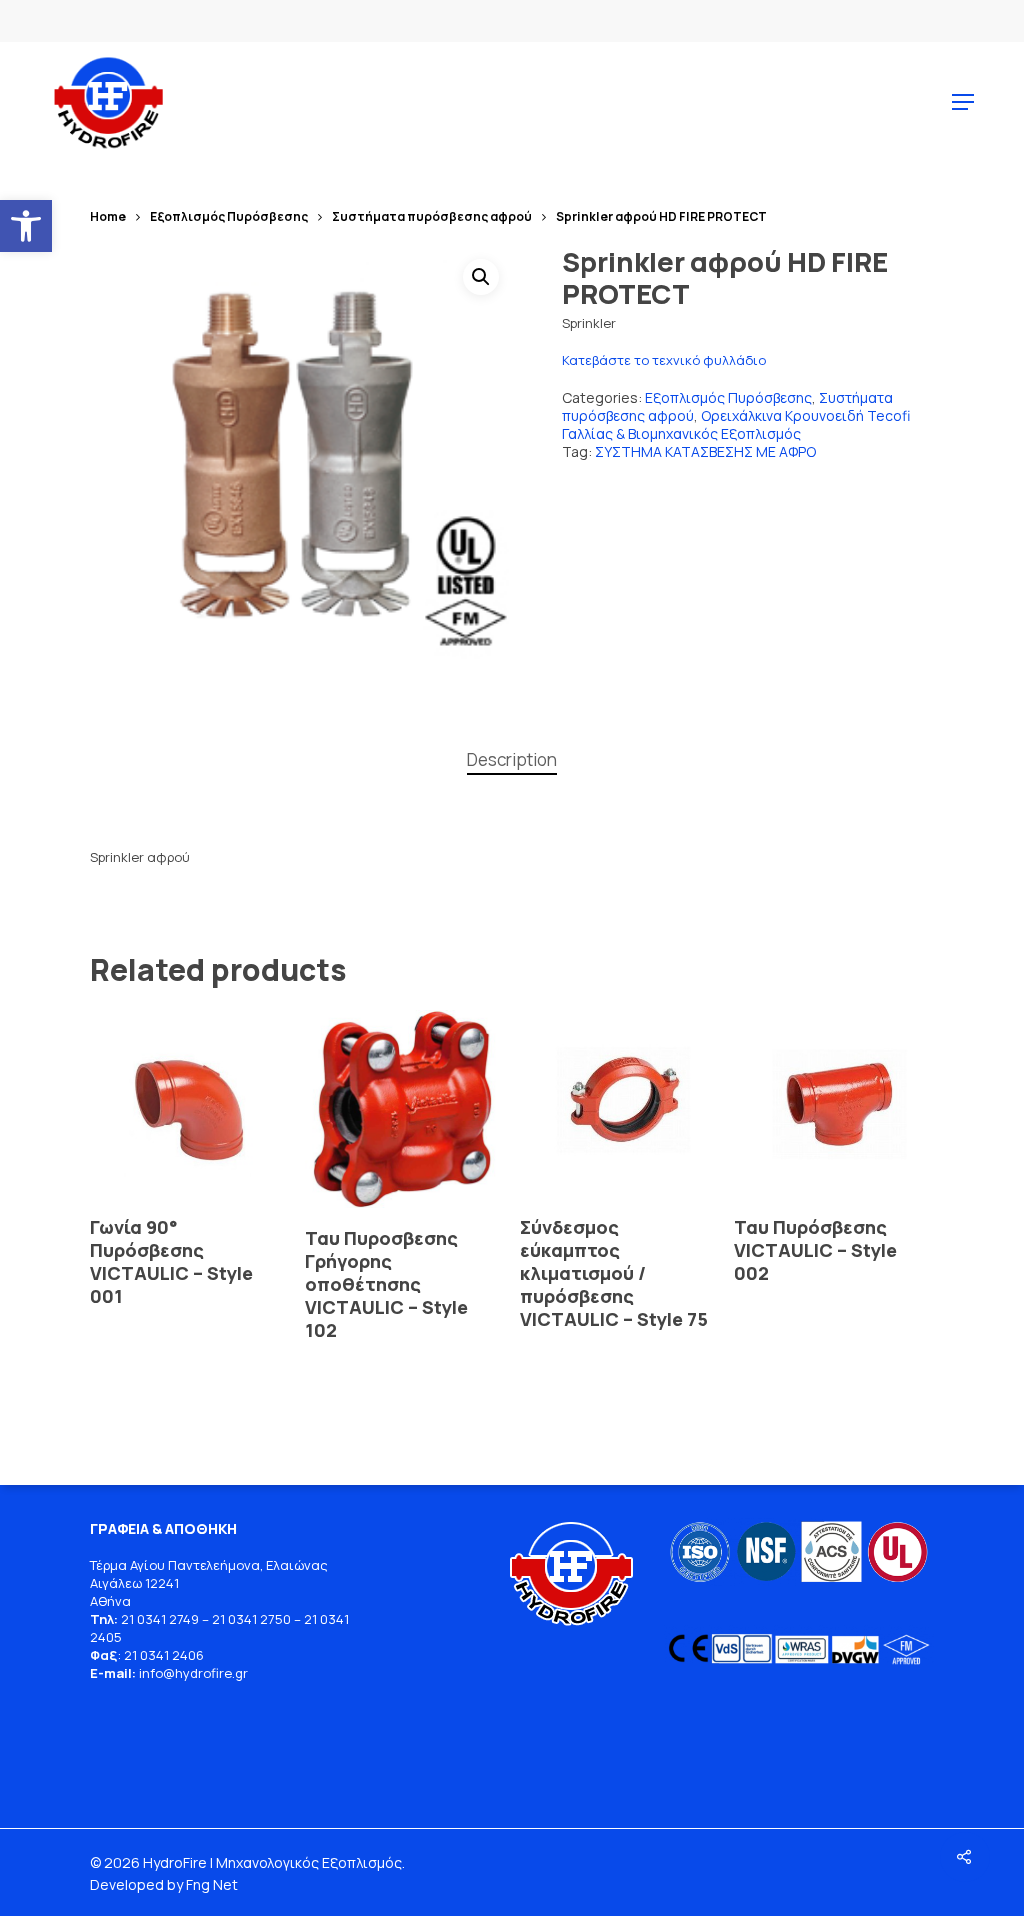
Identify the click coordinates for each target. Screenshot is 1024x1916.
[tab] (512, 760)
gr (241, 1673)
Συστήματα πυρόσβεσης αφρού (432, 216)
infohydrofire (187, 1673)
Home (108, 216)
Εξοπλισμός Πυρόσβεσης (229, 216)
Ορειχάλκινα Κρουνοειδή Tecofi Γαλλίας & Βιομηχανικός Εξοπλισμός (736, 424)
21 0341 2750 (251, 1619)
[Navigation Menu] (963, 102)
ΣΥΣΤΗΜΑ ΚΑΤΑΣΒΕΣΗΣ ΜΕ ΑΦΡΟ (705, 451)
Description (512, 759)
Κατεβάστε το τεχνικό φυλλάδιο (664, 360)
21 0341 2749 (160, 1619)
